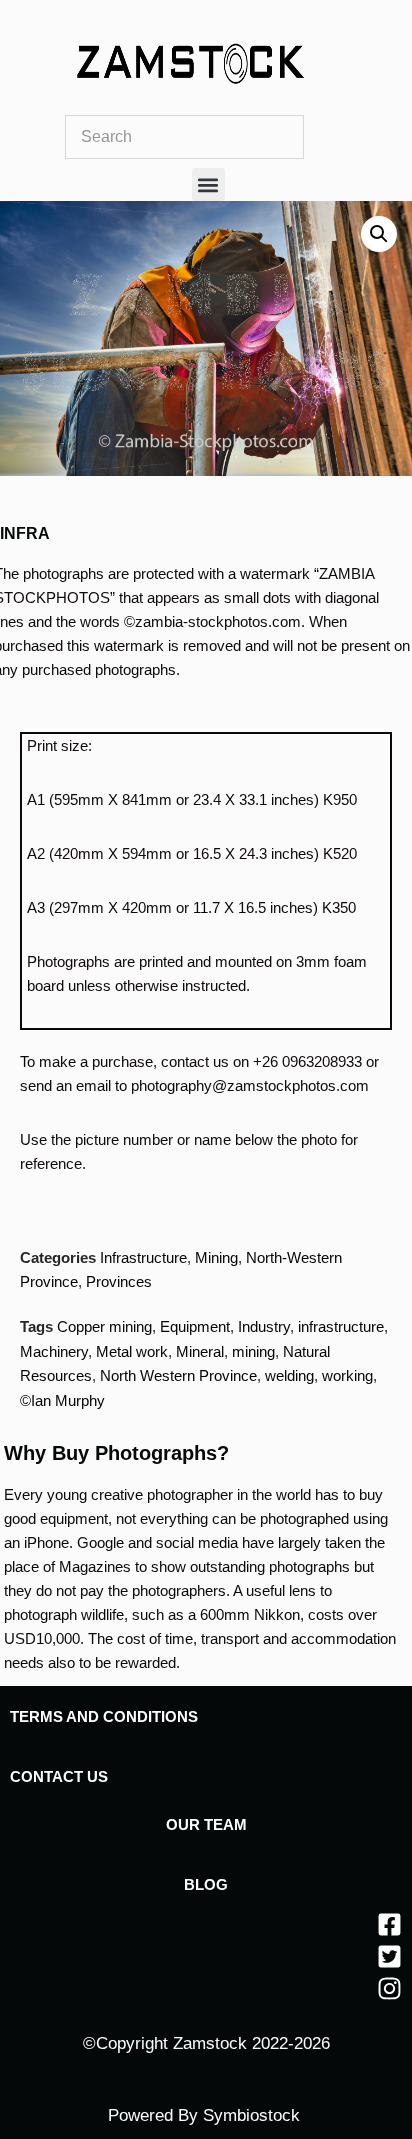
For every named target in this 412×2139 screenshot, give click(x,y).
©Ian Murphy (62, 1400)
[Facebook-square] (389, 1924)
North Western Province (178, 1375)
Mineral (200, 1351)
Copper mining (104, 1326)
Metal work (132, 1351)
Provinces (119, 1281)
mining (253, 1351)
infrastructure (341, 1326)
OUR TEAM (206, 1824)
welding (289, 1375)
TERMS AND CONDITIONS (104, 1716)
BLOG (206, 1884)
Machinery (54, 1351)
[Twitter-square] (389, 1956)
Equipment (195, 1326)
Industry (264, 1326)
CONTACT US (59, 1776)
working (347, 1375)
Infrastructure (143, 1257)
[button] (208, 184)
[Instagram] (389, 1988)
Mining (216, 1257)
